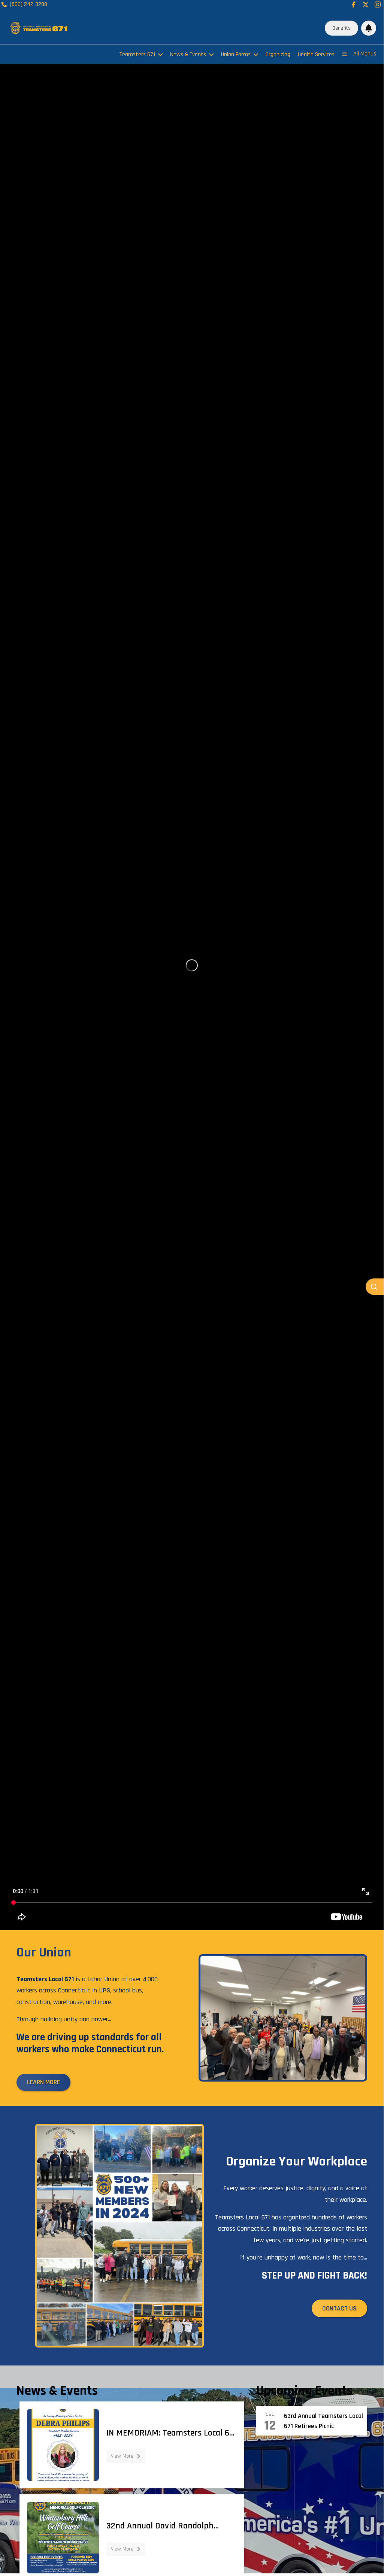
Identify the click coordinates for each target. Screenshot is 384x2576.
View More (122, 2456)
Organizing (278, 55)
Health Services (316, 55)
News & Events (188, 55)
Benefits (341, 28)
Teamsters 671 (137, 55)
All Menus (365, 54)
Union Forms (236, 55)
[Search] (375, 1287)
